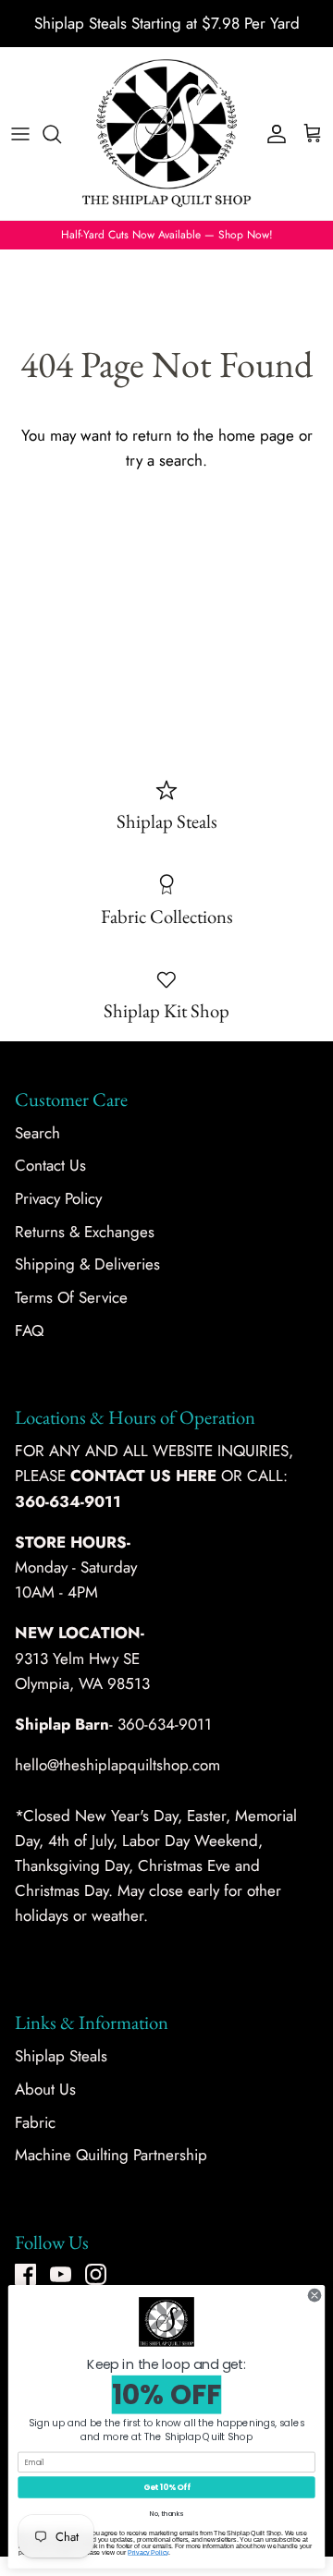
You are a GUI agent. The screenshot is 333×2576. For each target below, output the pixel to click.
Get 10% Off (167, 2487)
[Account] (272, 134)
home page (256, 435)
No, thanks (166, 2514)
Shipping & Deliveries (87, 1264)
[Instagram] (96, 2274)
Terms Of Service (71, 1297)
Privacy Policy (58, 1198)
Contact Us (50, 1165)
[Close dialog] (314, 2295)
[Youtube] (61, 2274)
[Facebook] (25, 2274)
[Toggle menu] (20, 134)
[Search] (61, 134)
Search (37, 1133)
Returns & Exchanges (85, 1232)
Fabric (35, 2122)
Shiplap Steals (61, 2056)
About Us (45, 2089)
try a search (164, 460)
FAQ (29, 1331)
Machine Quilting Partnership (111, 2155)
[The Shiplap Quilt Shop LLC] (166, 134)
